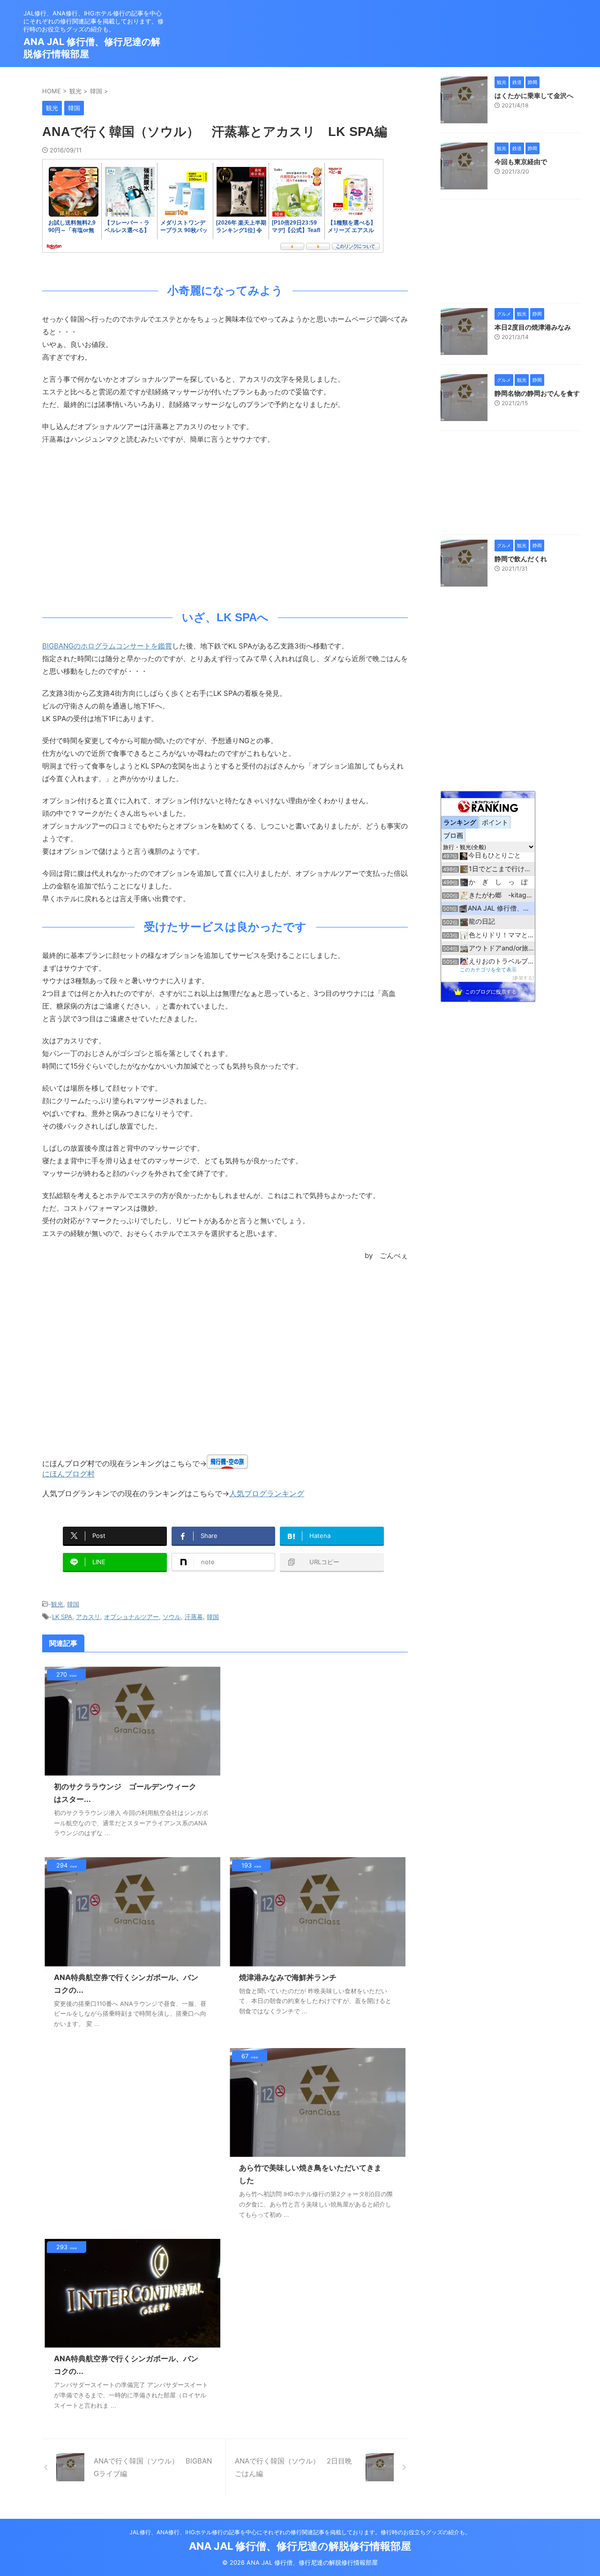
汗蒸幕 (194, 1617)
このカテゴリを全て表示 (488, 970)
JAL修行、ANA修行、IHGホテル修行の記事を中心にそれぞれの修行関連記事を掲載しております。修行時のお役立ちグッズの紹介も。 (300, 2532)
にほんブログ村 (68, 1474)
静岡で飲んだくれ (521, 559)
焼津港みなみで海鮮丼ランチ (288, 1977)
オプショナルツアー (131, 1617)
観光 (57, 1604)
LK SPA (62, 1617)
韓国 (73, 1604)
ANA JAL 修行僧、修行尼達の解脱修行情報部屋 (300, 2546)
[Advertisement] (225, 525)
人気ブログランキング (267, 1493)
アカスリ (88, 1617)
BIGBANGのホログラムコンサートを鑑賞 (107, 646)
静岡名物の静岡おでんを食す (537, 393)
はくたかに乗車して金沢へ (534, 95)
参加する (523, 978)
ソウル (172, 1617)
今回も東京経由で (521, 162)
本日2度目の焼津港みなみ (533, 327)
